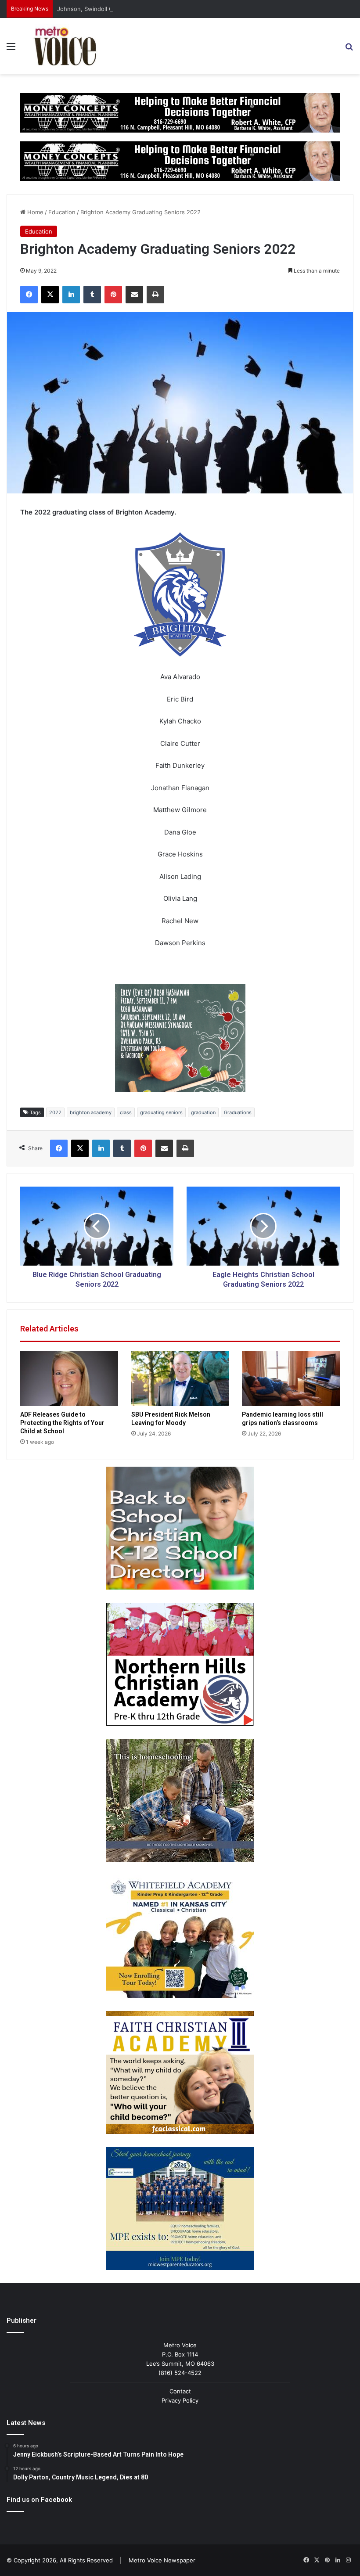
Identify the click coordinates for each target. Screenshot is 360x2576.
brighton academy (91, 1112)
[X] (50, 295)
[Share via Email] (134, 295)
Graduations (238, 1112)
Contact (180, 2391)
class (126, 1112)
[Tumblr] (92, 295)
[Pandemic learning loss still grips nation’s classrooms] (291, 1378)
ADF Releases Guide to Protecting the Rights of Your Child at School (62, 1423)
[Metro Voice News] (64, 46)
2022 (55, 1112)
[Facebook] (29, 295)
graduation (203, 1112)
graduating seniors (161, 1112)
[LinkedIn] (71, 295)
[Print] (155, 295)
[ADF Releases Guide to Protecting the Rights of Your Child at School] (69, 1378)
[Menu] (11, 49)
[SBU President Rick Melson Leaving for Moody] (180, 1378)
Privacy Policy (180, 2400)
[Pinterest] (113, 295)
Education (62, 212)
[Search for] (349, 49)
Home (34, 212)
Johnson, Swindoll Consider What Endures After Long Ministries (145, 9)
